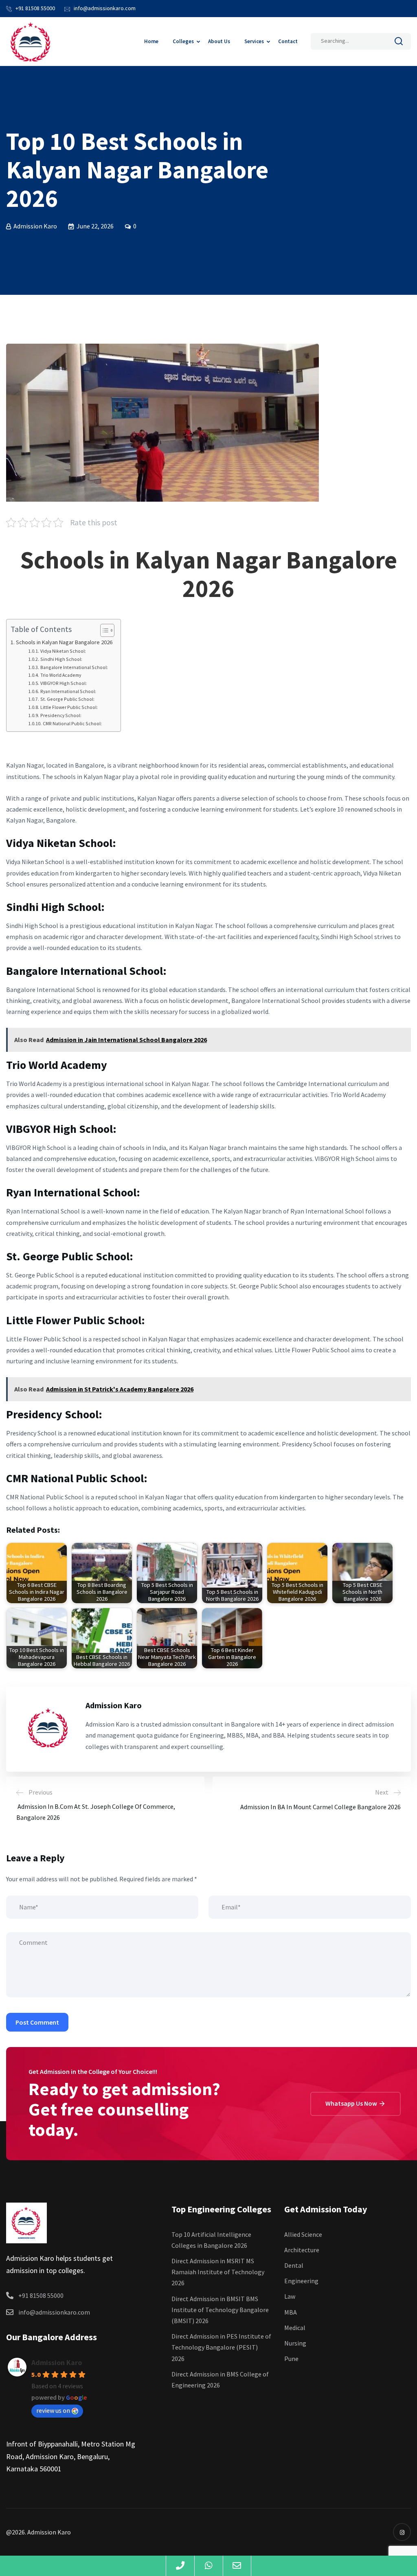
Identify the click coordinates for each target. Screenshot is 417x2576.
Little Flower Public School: (69, 707)
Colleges (183, 41)
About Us (219, 41)
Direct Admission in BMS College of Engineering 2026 (220, 2380)
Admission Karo (57, 2362)
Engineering (301, 2281)
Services (254, 41)
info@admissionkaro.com (105, 8)
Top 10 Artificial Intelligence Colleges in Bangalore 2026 (211, 2240)
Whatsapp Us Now (352, 2103)
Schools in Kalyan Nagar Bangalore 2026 (64, 642)
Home (151, 41)
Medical (295, 2328)
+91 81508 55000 (35, 8)
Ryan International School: (68, 691)
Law (290, 2296)
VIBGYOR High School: (63, 683)
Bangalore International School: (74, 667)
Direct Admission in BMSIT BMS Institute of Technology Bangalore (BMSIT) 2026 (220, 2310)
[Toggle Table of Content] (103, 630)
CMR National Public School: (72, 723)
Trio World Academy (60, 675)
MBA (291, 2312)
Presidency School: (61, 715)
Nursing (295, 2343)
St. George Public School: (67, 699)
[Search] (399, 43)
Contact (288, 41)
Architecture (302, 2250)
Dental (294, 2265)
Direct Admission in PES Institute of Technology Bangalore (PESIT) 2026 (221, 2347)
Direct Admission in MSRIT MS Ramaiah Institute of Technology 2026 (218, 2272)
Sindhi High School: (61, 659)
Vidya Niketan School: (63, 651)
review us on (53, 2410)
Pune (291, 2359)
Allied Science (303, 2234)
